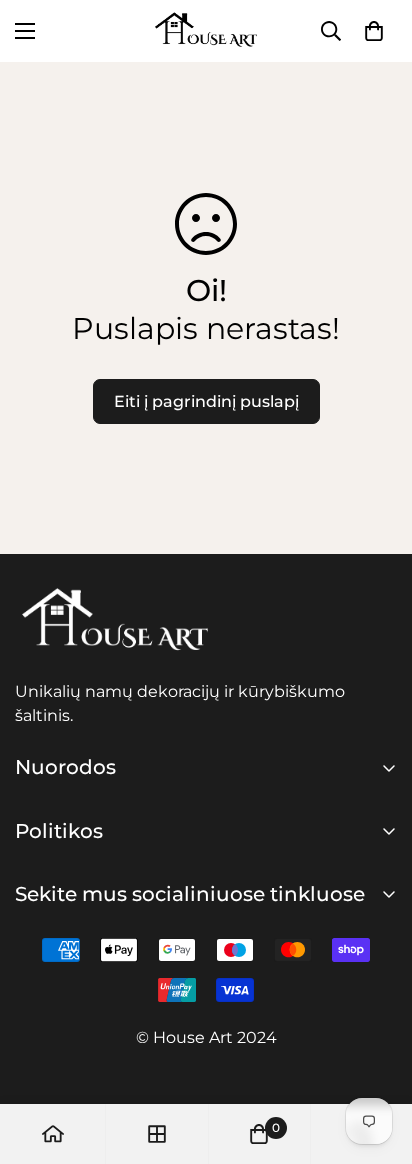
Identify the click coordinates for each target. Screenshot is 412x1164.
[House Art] (206, 31)
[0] (259, 1134)
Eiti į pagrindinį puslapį (206, 401)
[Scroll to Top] (376, 1058)
